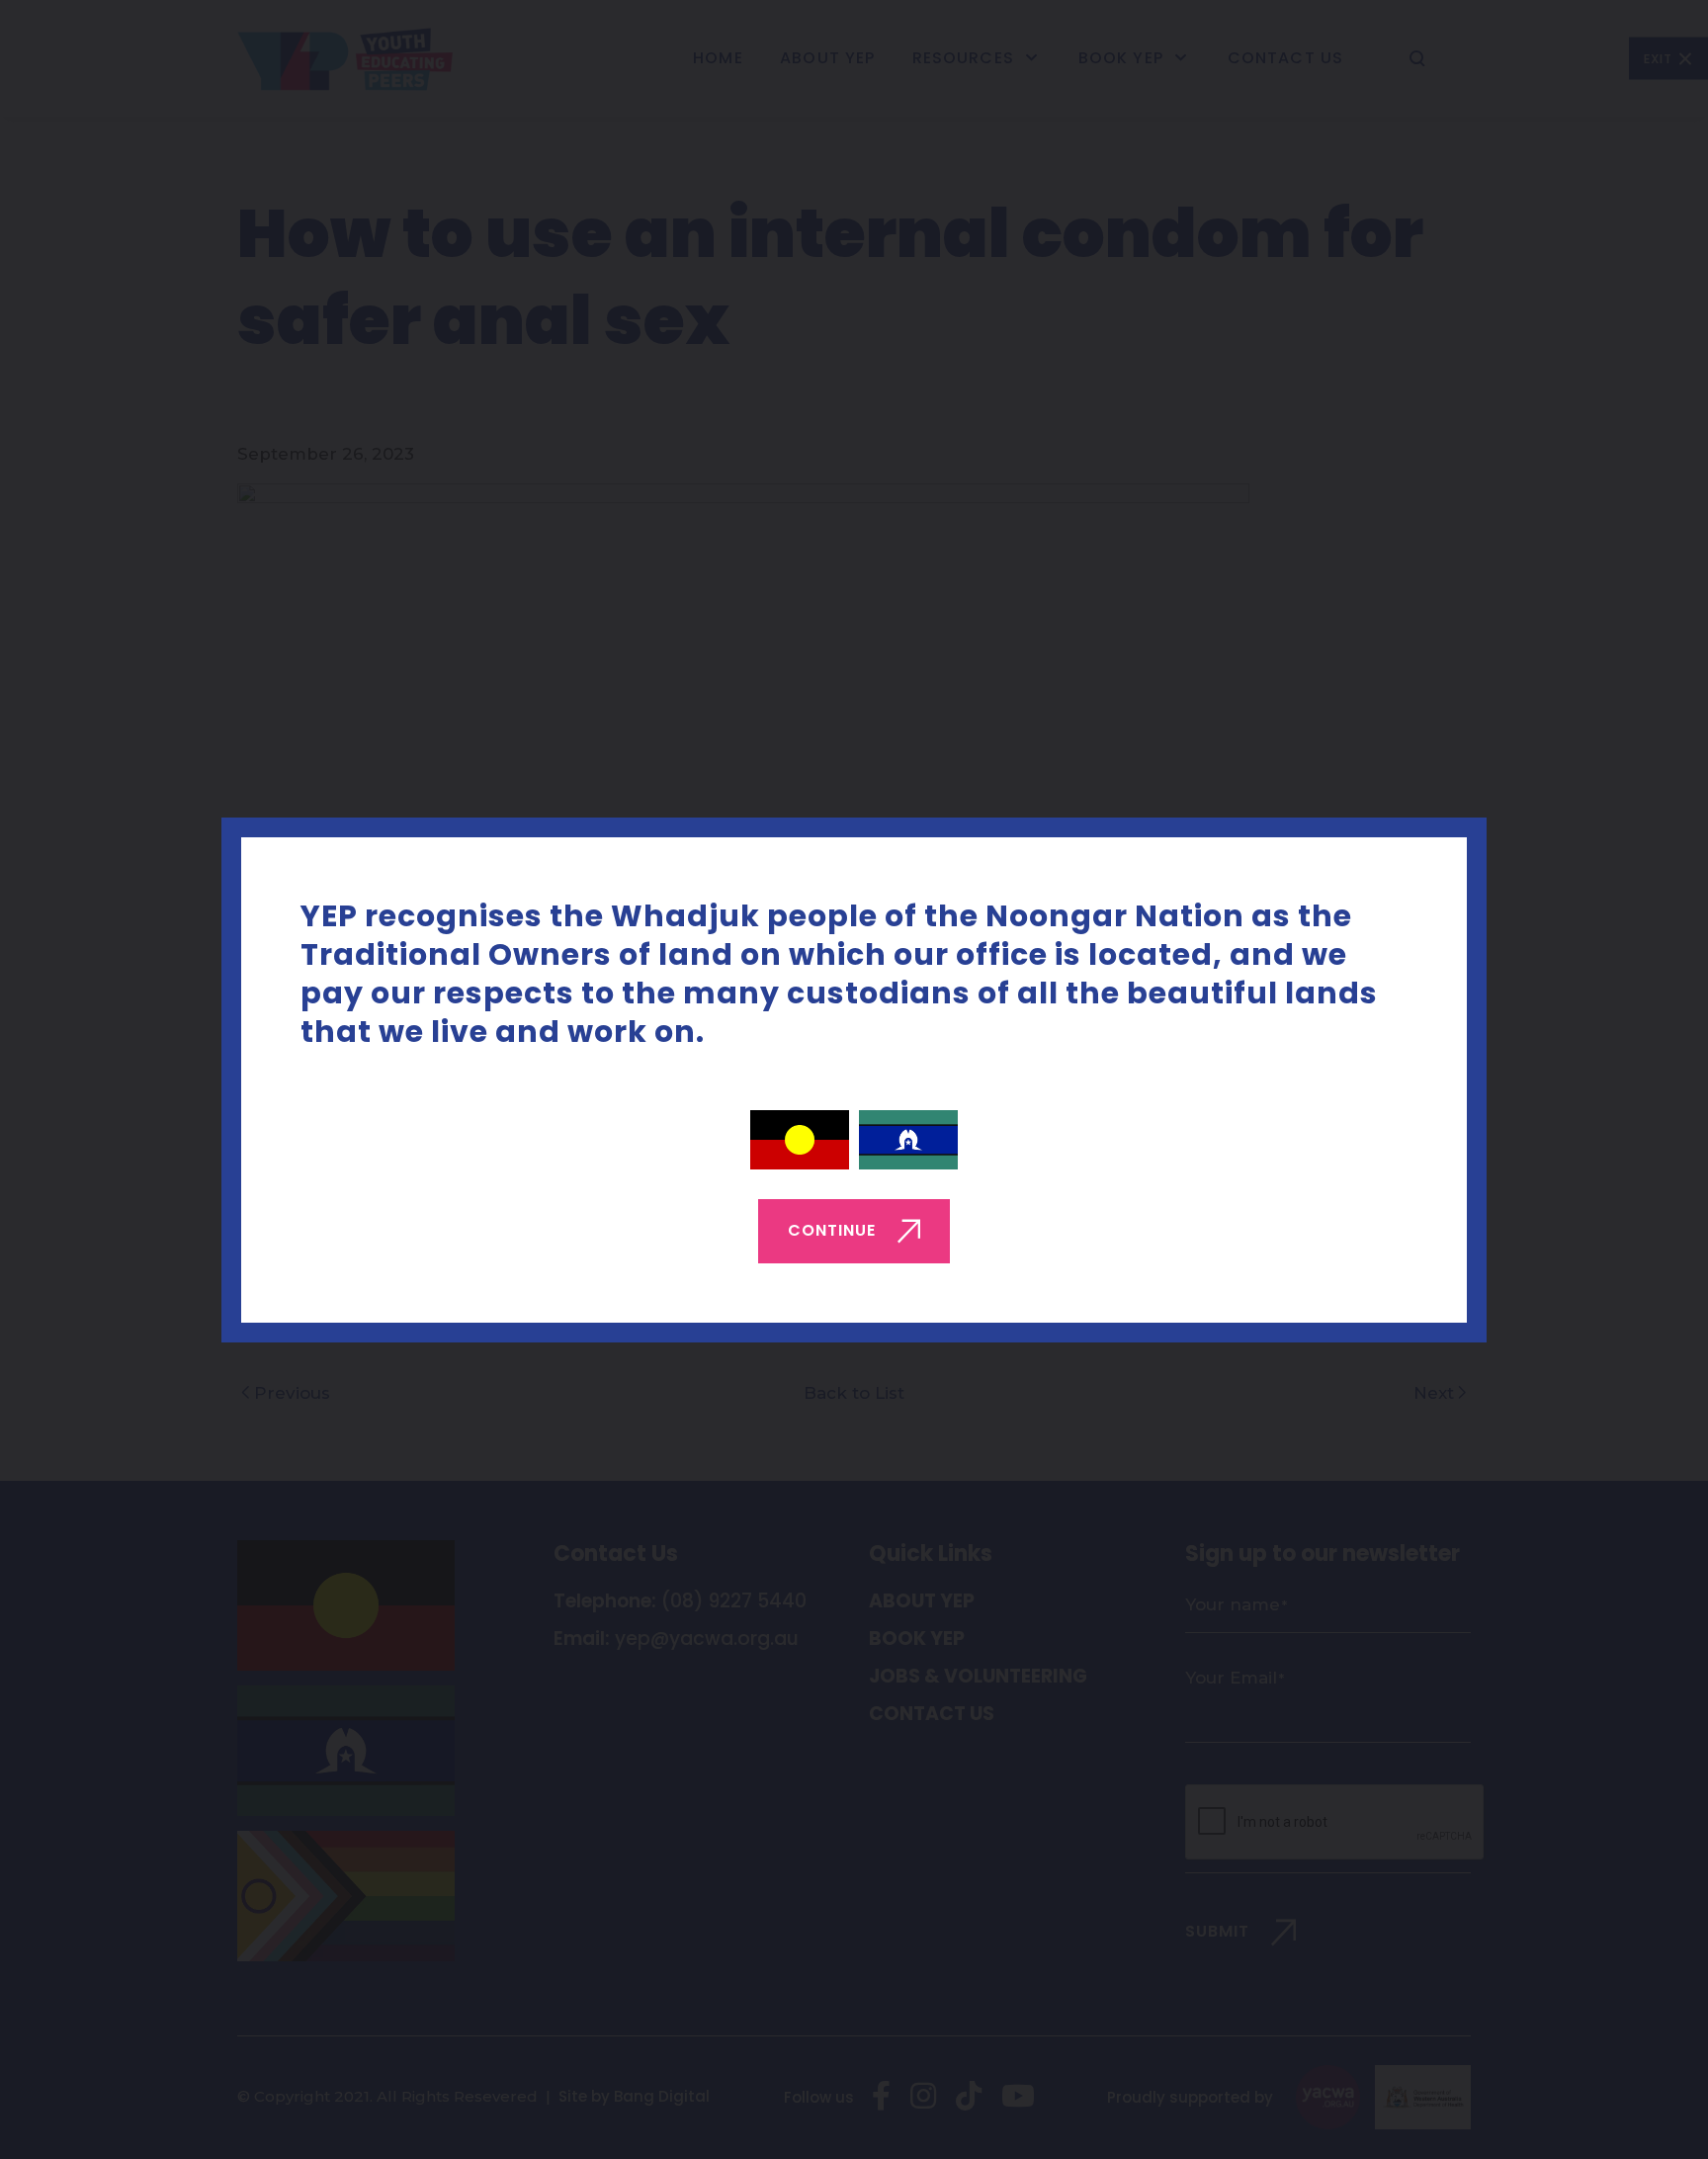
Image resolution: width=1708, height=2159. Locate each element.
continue (832, 1229)
